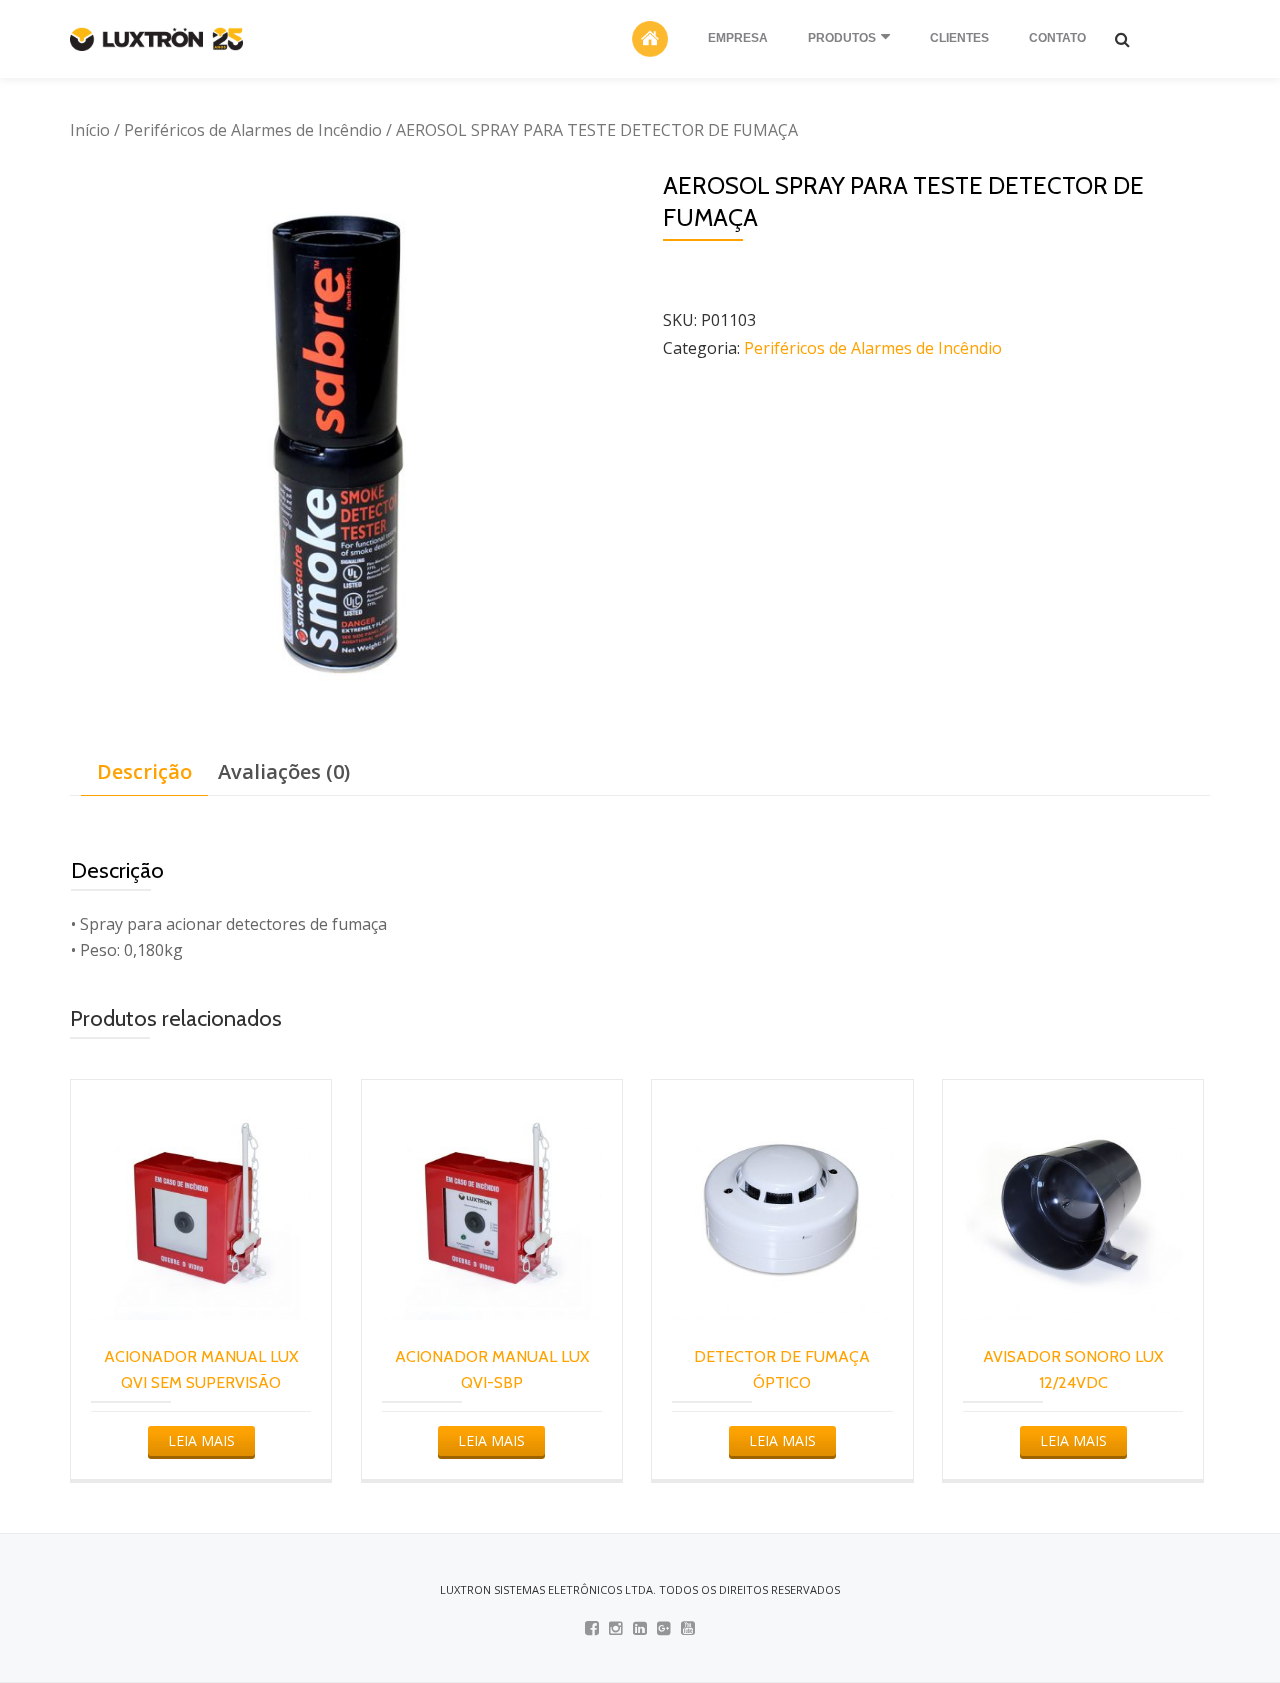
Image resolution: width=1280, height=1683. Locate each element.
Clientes (959, 38)
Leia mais (201, 1440)
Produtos (842, 38)
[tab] (144, 772)
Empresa (738, 38)
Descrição (144, 771)
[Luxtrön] (160, 39)
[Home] (650, 39)
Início (90, 130)
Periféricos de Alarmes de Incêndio (253, 130)
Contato (1057, 38)
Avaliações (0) (284, 771)
